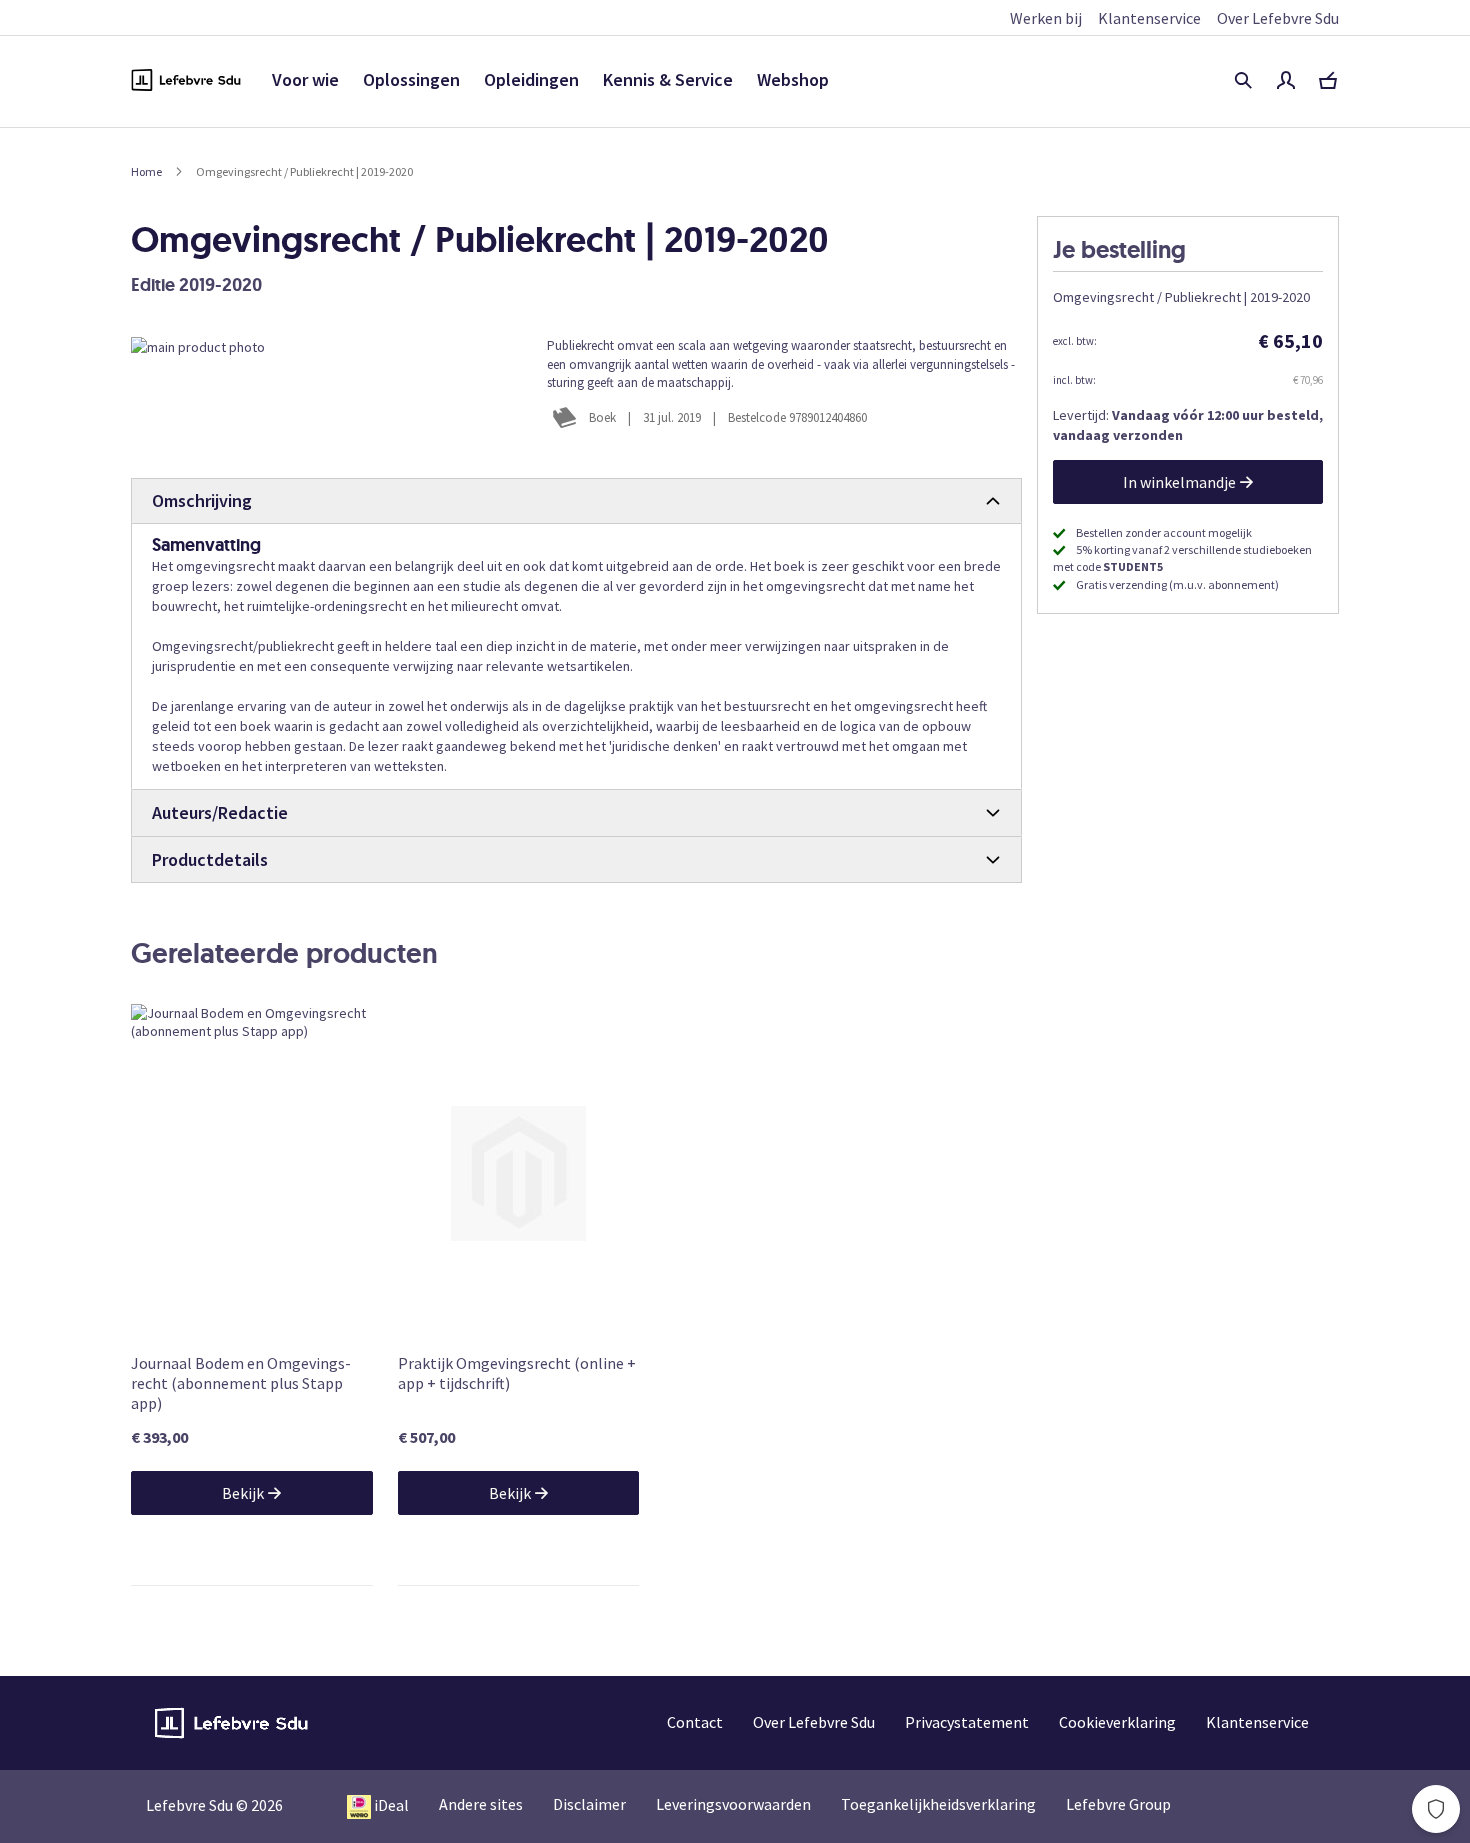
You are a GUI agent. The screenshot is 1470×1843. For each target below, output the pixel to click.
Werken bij (1046, 18)
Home (146, 171)
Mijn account (1286, 80)
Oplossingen (411, 79)
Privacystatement (967, 1722)
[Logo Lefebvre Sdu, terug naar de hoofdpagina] (186, 80)
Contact (695, 1722)
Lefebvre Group (1118, 1804)
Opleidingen (531, 79)
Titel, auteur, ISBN (1243, 80)
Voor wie (305, 79)
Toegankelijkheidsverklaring (938, 1804)
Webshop (793, 79)
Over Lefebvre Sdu (1278, 18)
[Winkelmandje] (1328, 80)
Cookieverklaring (1117, 1722)
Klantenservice (1149, 18)
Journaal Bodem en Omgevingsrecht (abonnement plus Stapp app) (241, 1383)
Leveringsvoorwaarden (733, 1804)
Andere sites (481, 1804)
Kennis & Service (668, 79)
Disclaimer (589, 1804)
